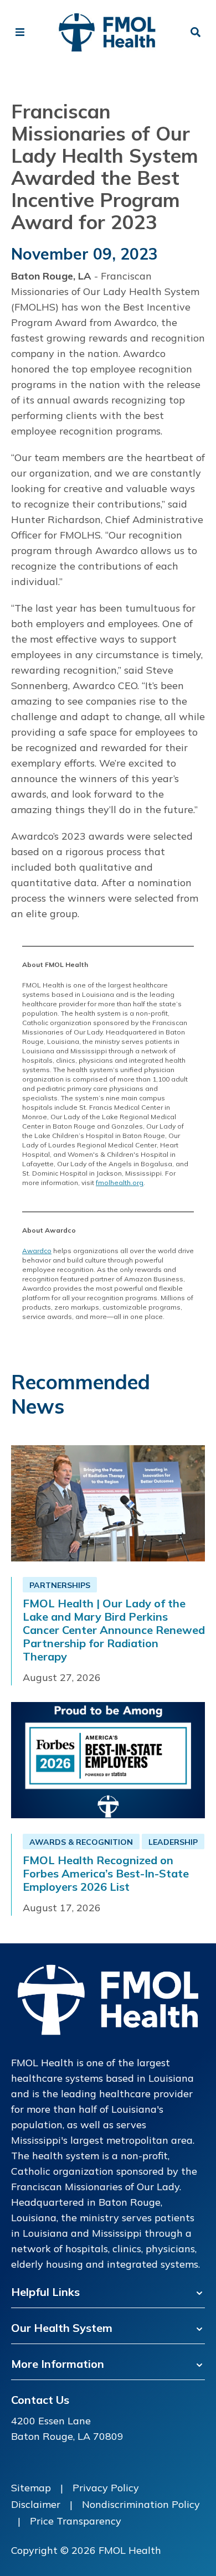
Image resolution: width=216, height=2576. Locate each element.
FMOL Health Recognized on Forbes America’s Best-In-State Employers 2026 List (106, 1874)
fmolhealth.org (120, 1183)
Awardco (37, 1251)
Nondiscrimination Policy (141, 2504)
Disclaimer (36, 2504)
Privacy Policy (106, 2488)
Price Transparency (76, 2521)
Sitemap (31, 2488)
